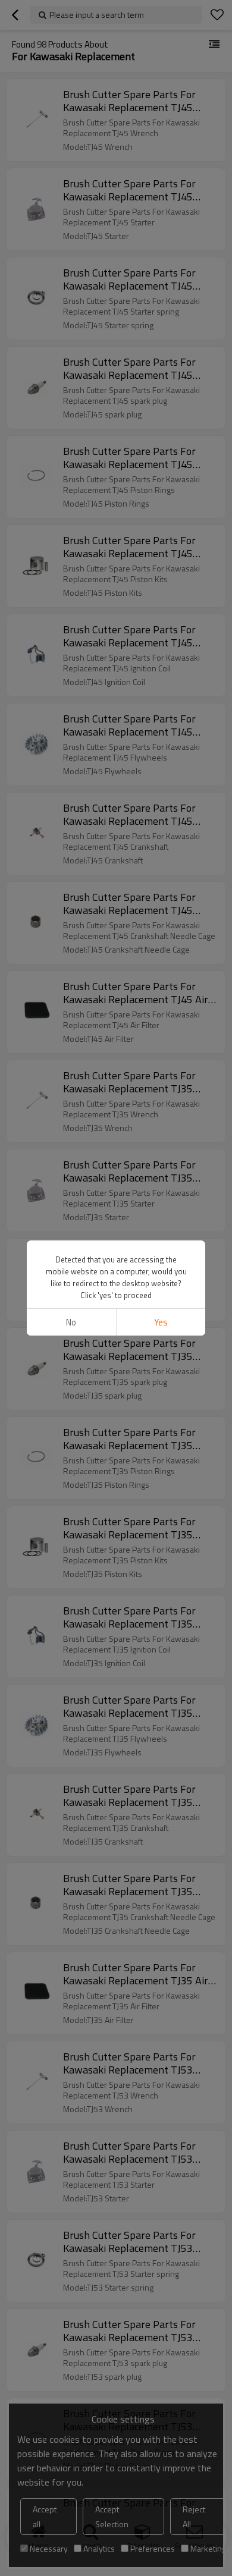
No (71, 1322)
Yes (161, 1322)
